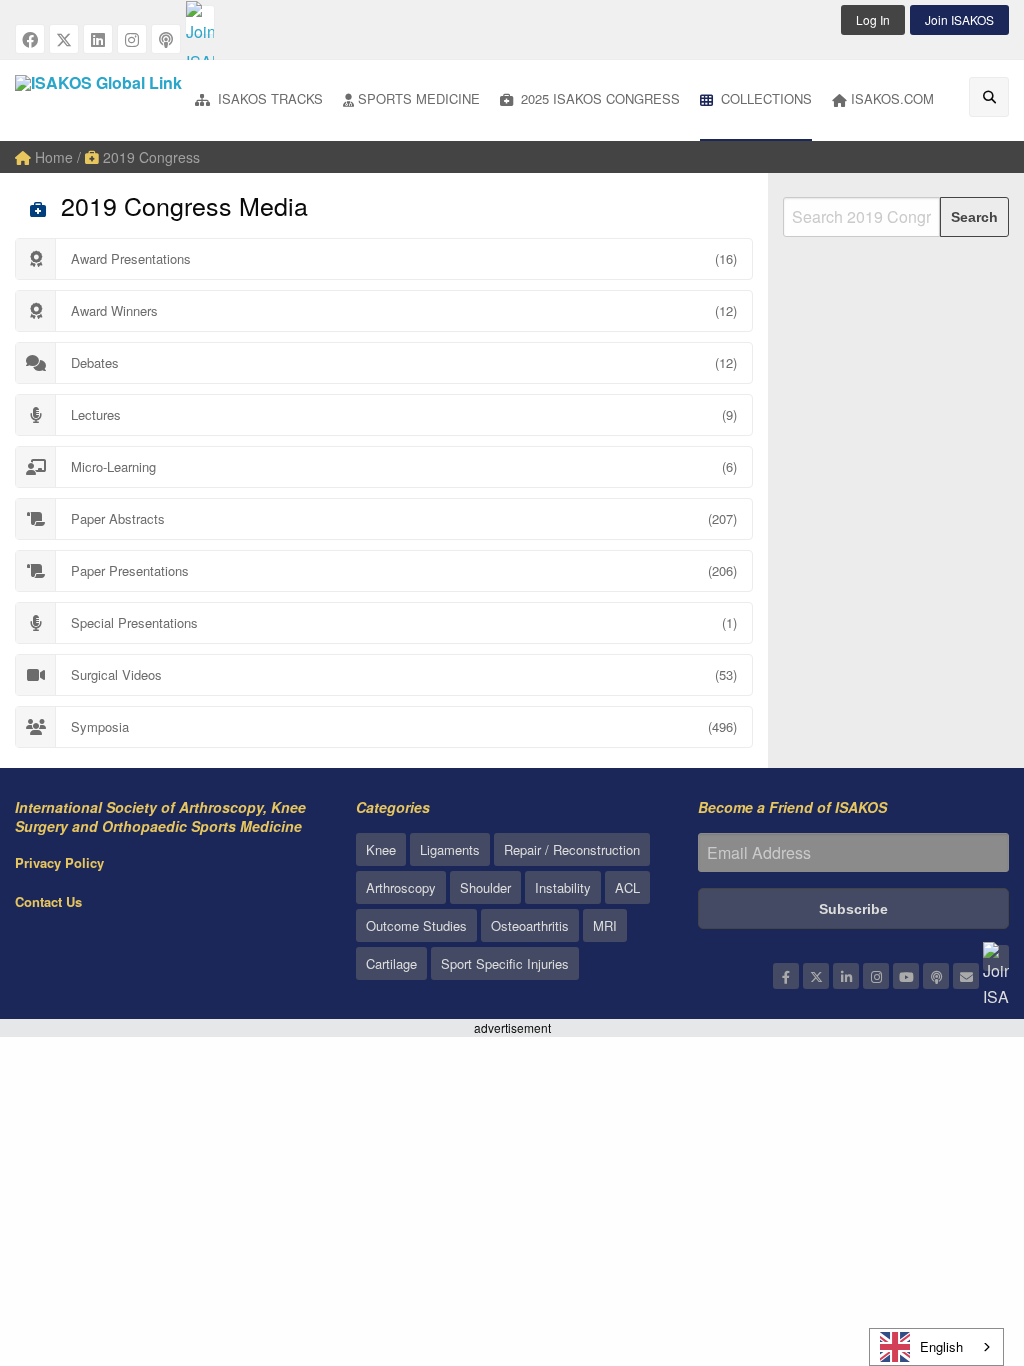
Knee (381, 849)
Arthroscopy (401, 887)
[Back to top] (959, 1241)
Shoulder (485, 887)
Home (52, 157)
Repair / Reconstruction (572, 849)
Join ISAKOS (959, 19)
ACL (627, 887)
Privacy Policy (59, 862)
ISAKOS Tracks (268, 98)
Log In (873, 19)
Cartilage (391, 963)
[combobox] (936, 1347)
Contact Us (48, 901)
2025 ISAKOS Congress (598, 98)
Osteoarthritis (530, 925)
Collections (764, 98)
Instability (563, 887)
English (941, 1346)
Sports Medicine (419, 98)
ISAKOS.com (892, 98)
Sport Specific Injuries (505, 963)
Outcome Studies (416, 925)
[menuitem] (259, 100)
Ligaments (450, 849)
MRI (605, 925)
